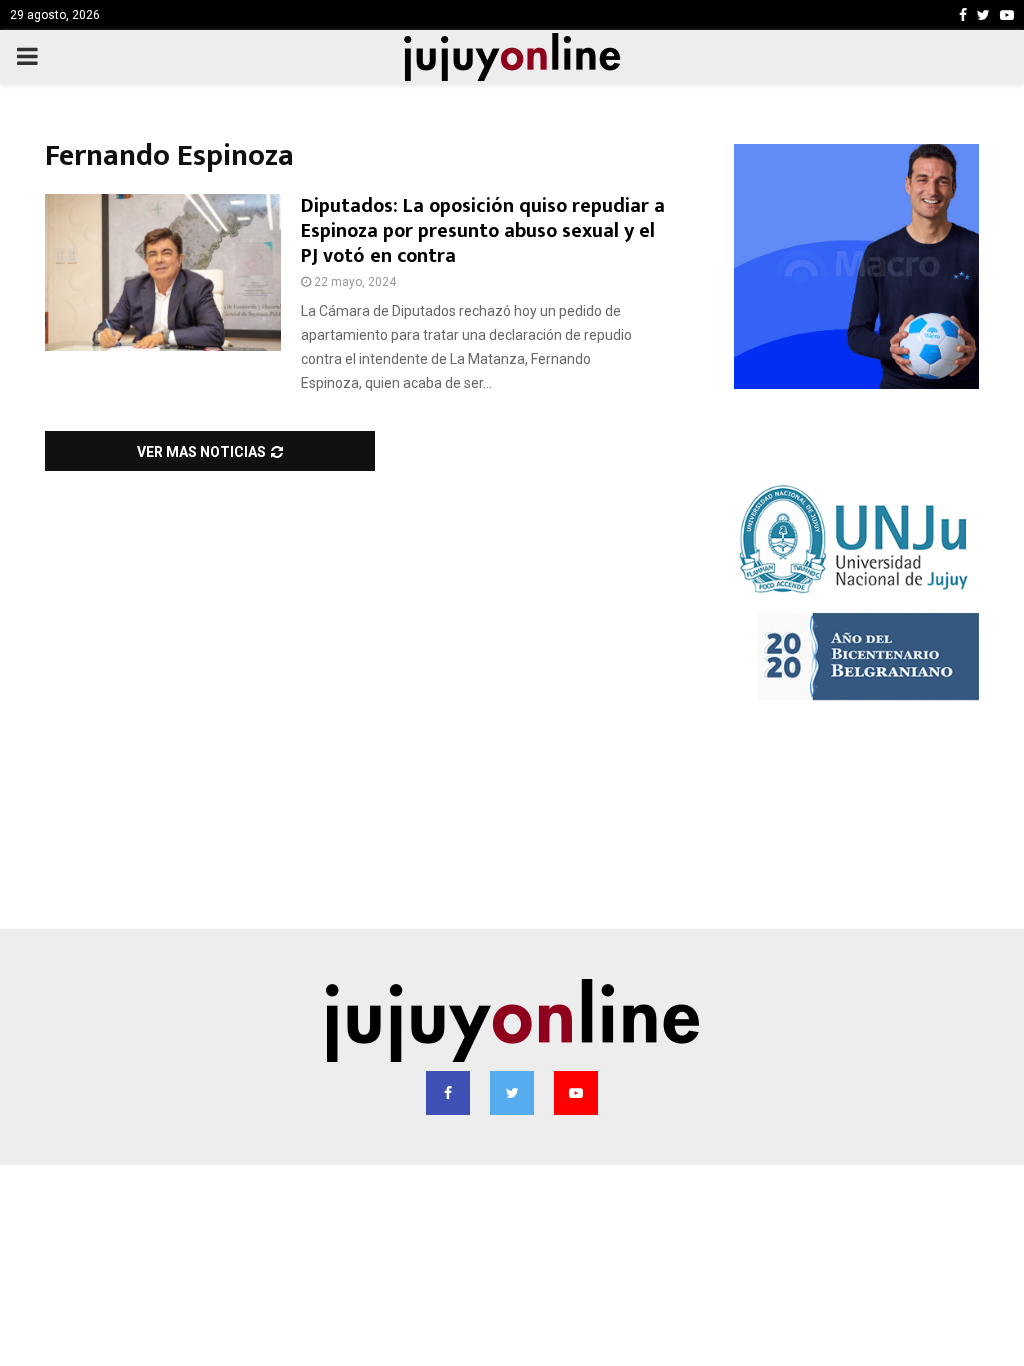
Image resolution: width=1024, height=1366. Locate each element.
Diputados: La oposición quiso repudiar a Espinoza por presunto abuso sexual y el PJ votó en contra (483, 231)
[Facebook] (448, 1093)
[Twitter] (512, 1093)
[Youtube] (576, 1093)
